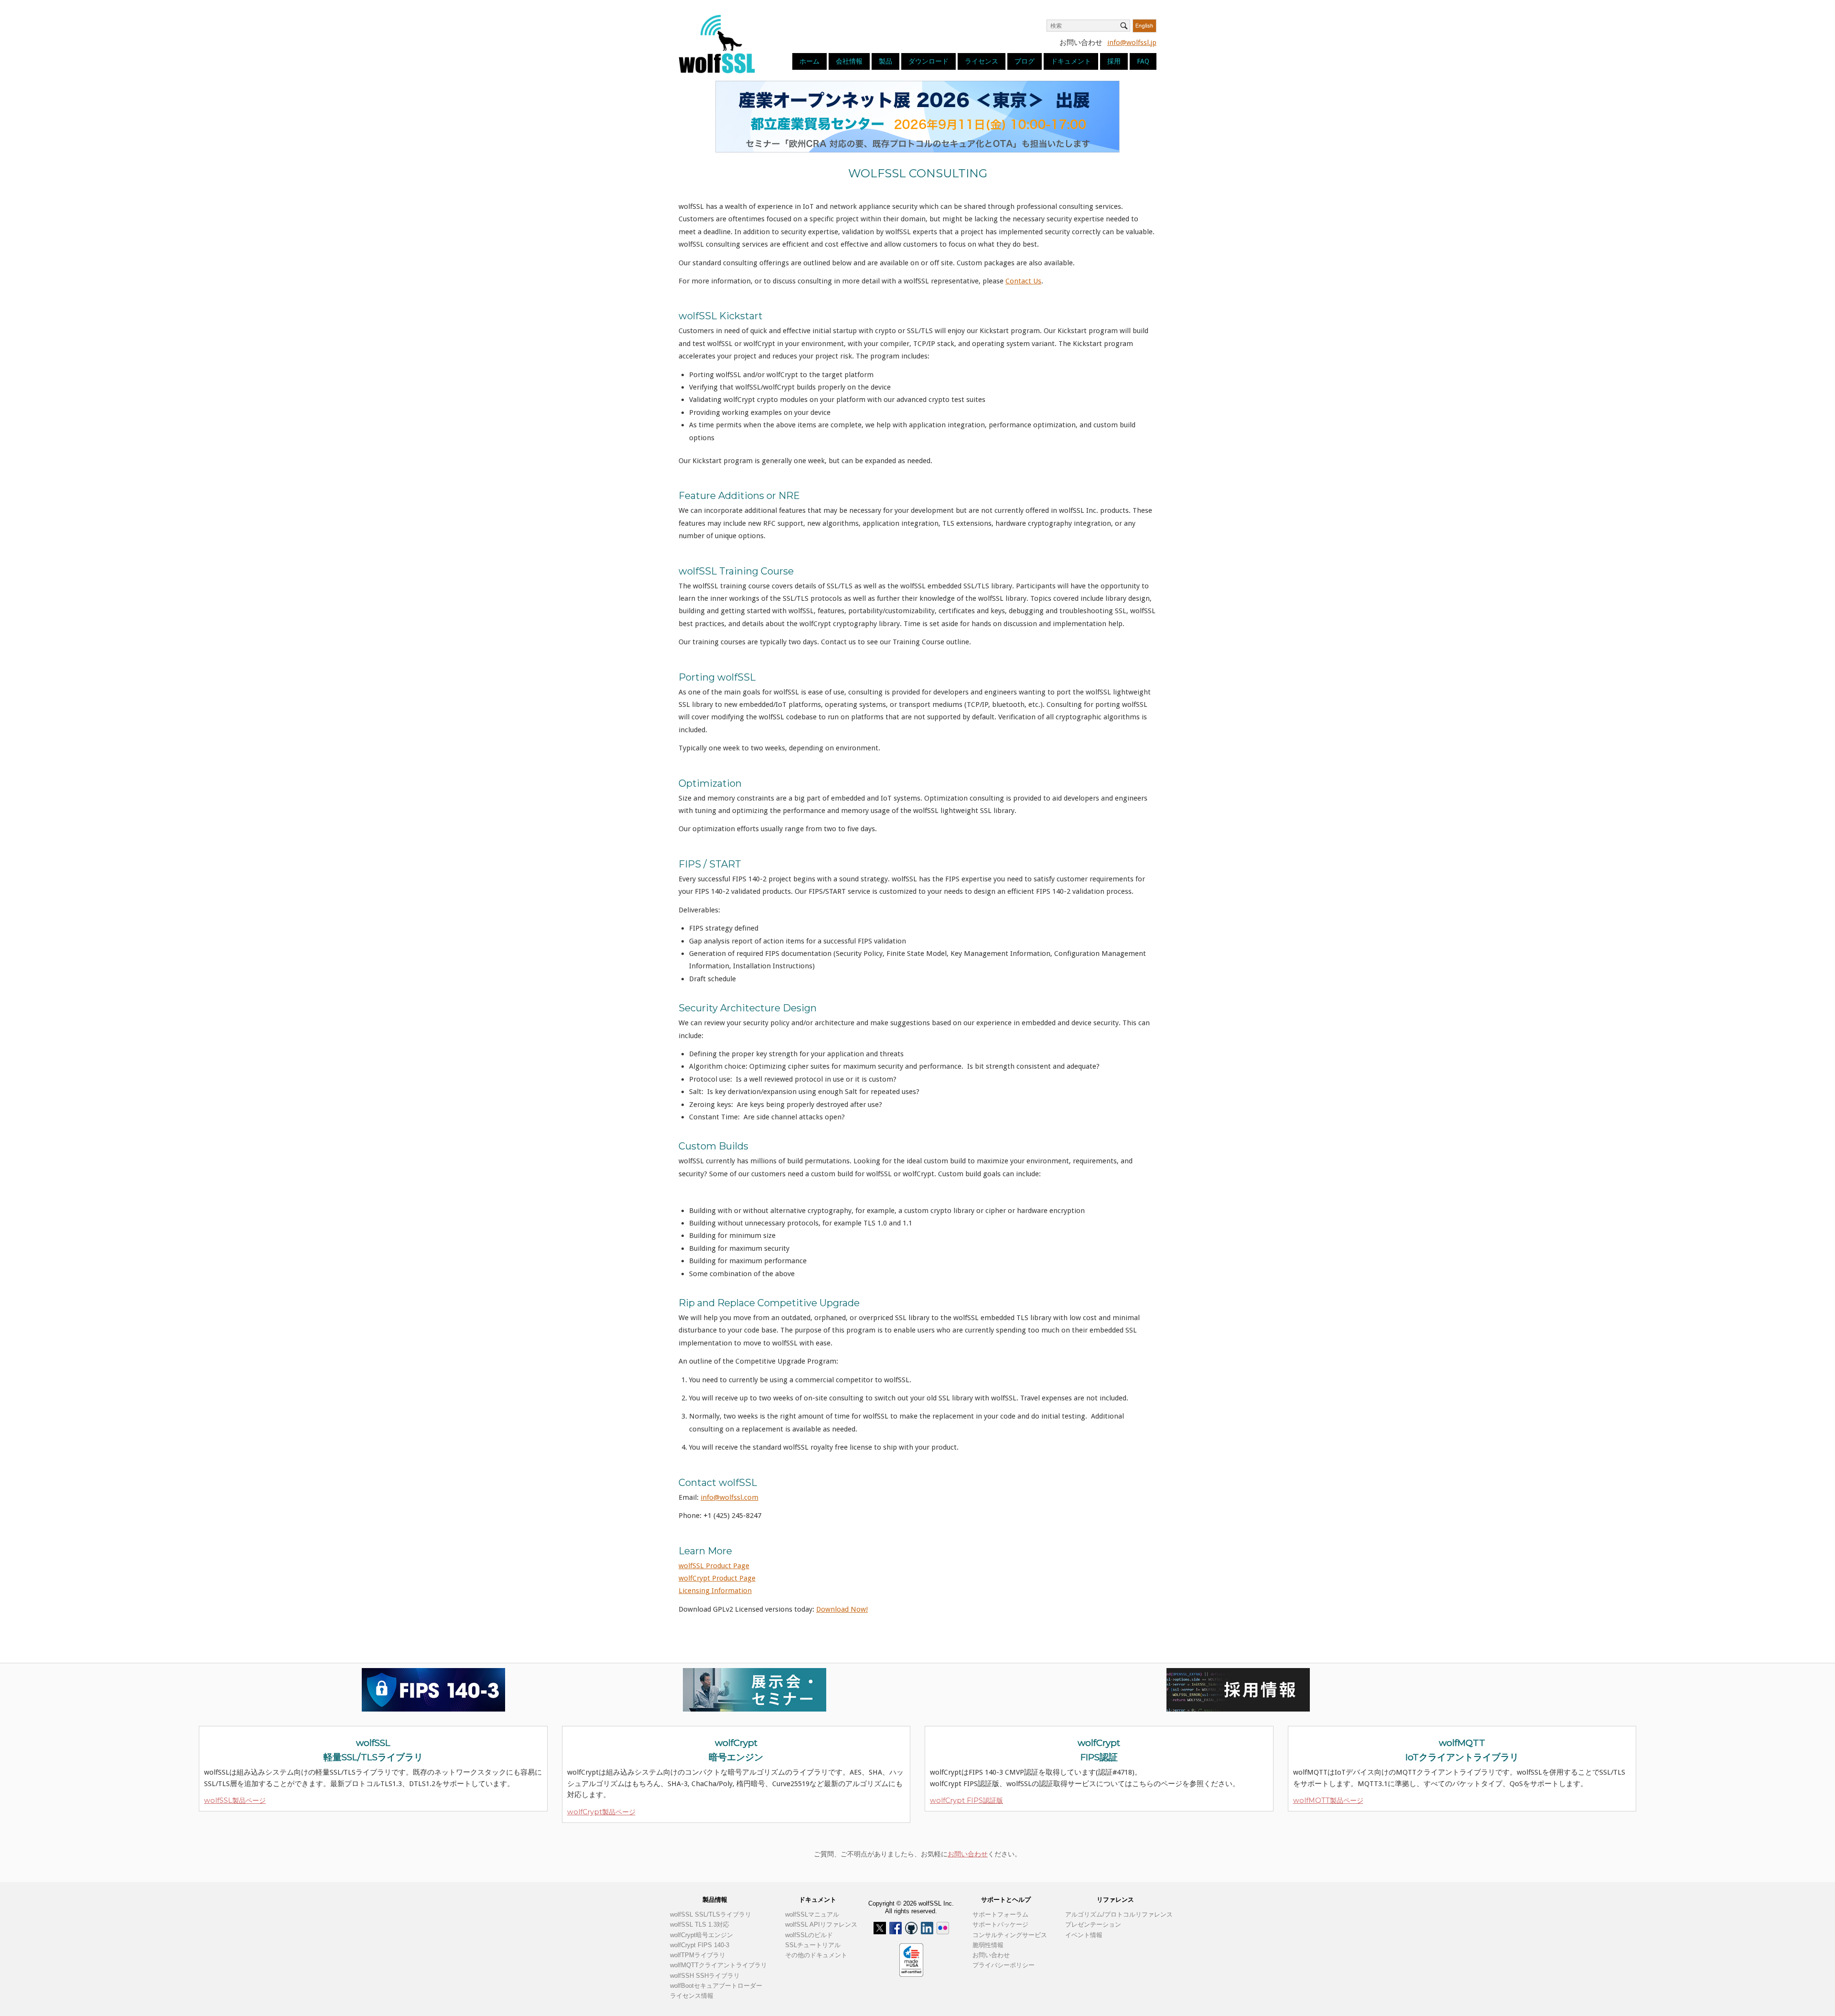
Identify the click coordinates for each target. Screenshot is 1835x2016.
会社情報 (849, 61)
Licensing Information (715, 1591)
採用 (1114, 61)
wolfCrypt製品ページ (601, 1812)
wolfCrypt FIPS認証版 (966, 1800)
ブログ (1025, 61)
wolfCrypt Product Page (717, 1578)
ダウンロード (928, 61)
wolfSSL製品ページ (235, 1800)
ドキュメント (1071, 61)
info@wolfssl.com (729, 1497)
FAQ (1143, 61)
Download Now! (842, 1609)
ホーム (810, 61)
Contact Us (1023, 281)
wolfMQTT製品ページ (1328, 1800)
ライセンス (982, 61)
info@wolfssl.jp (1132, 43)
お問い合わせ (968, 1854)
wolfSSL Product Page (714, 1566)
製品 (885, 61)
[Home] (717, 43)
